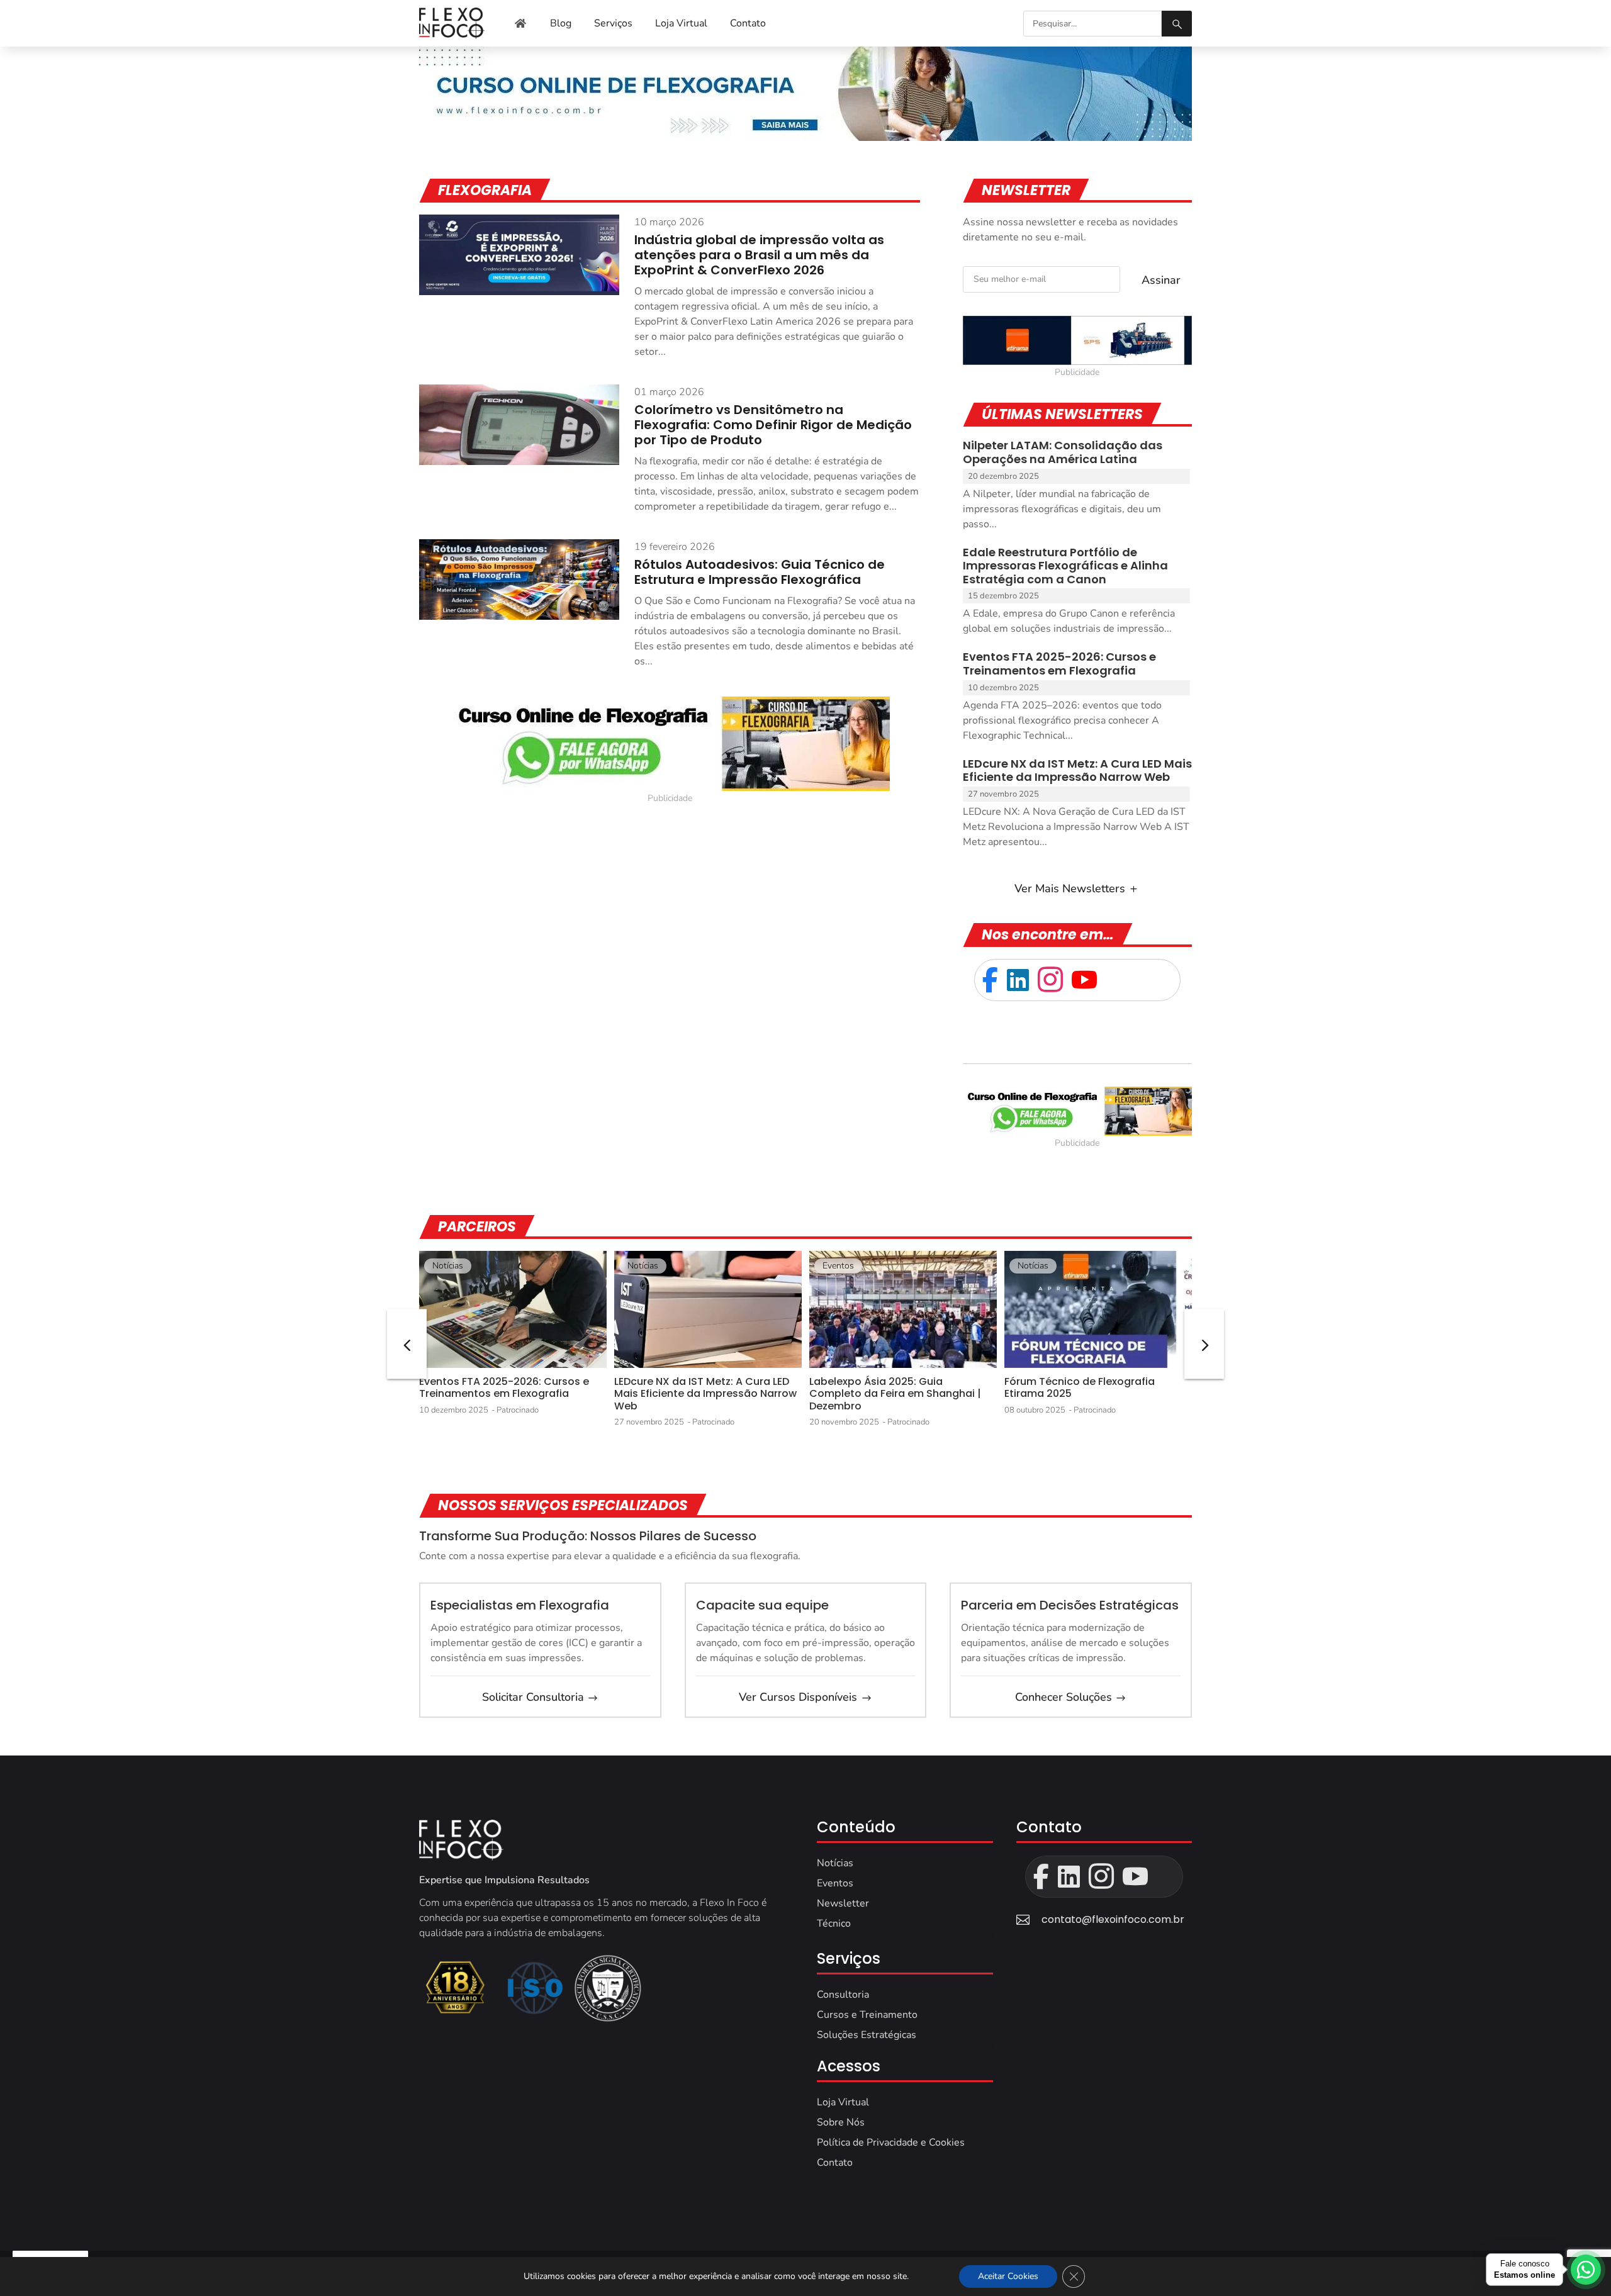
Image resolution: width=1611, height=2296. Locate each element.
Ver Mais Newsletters (1070, 888)
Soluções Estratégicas (867, 2035)
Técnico (834, 1924)
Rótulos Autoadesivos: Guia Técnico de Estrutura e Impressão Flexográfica (760, 572)
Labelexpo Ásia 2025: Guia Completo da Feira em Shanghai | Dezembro (895, 1393)
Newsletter (843, 1903)
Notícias (448, 1266)
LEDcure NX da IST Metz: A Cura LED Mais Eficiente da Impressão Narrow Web (1077, 770)
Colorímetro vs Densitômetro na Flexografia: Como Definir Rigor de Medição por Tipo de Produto (773, 425)
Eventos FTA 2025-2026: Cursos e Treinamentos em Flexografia (1059, 664)
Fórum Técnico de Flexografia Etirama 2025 (1080, 1387)
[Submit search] (1177, 24)
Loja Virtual (843, 2102)
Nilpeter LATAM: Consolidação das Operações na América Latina (1063, 452)
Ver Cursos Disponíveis (798, 1697)
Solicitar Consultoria (533, 1697)
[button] (1204, 1344)
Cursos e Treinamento (867, 2015)
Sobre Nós (841, 2122)
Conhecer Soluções (1064, 1697)
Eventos (838, 1266)
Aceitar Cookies (1008, 2276)
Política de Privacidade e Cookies (891, 2142)
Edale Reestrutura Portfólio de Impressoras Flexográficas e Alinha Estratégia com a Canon (1065, 566)
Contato (835, 2163)
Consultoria (843, 1995)
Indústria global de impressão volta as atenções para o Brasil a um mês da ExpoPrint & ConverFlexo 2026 (759, 255)
